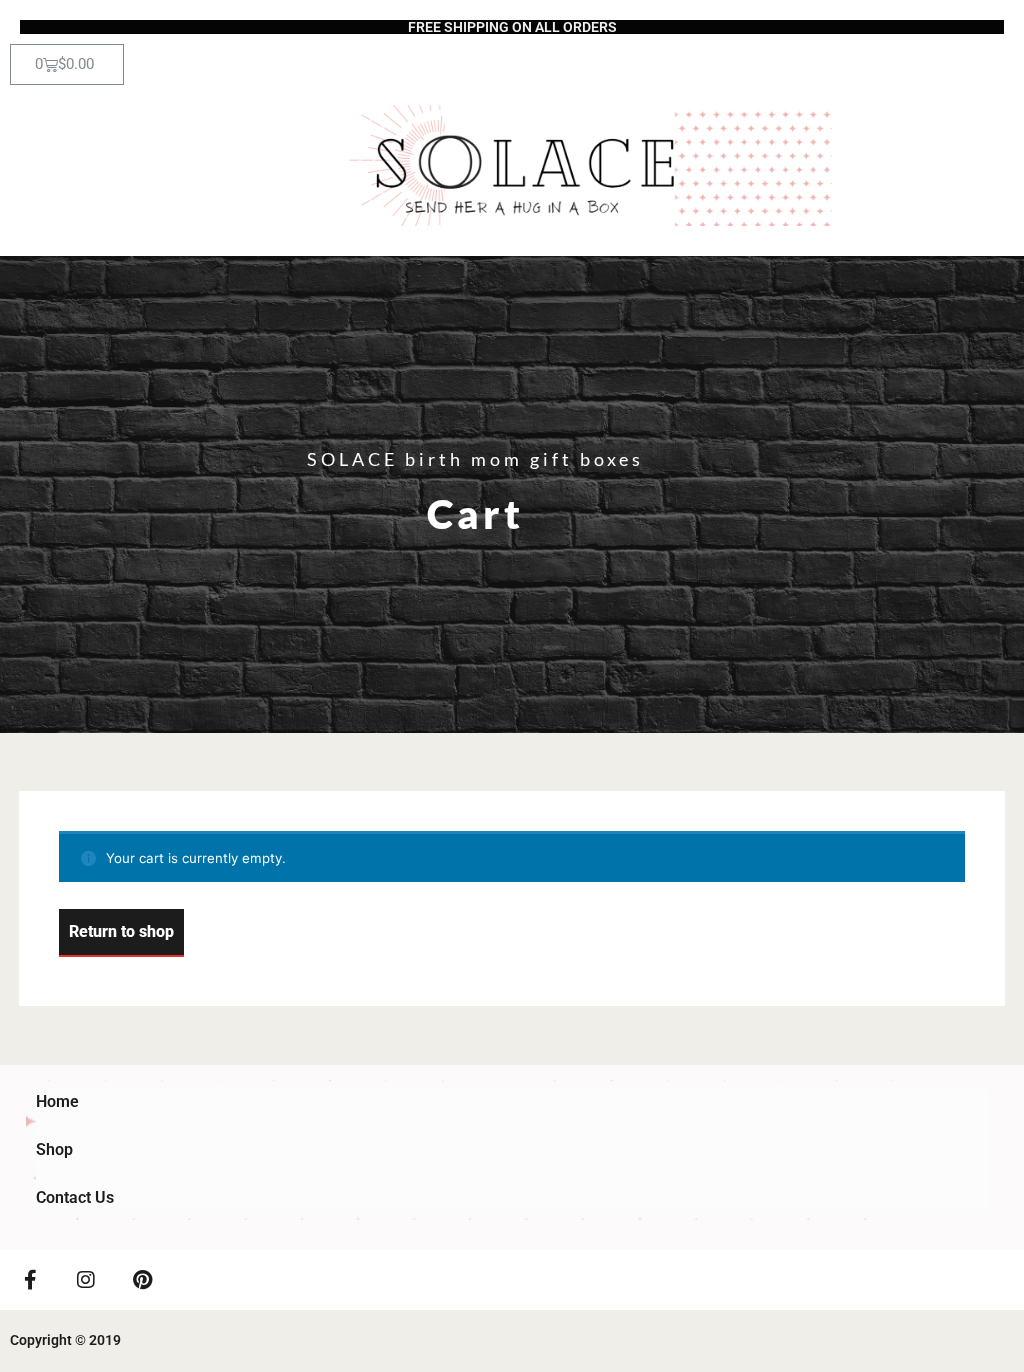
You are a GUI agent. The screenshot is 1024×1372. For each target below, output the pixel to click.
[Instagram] (86, 1280)
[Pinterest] (142, 1280)
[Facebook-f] (30, 1280)
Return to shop (121, 931)
